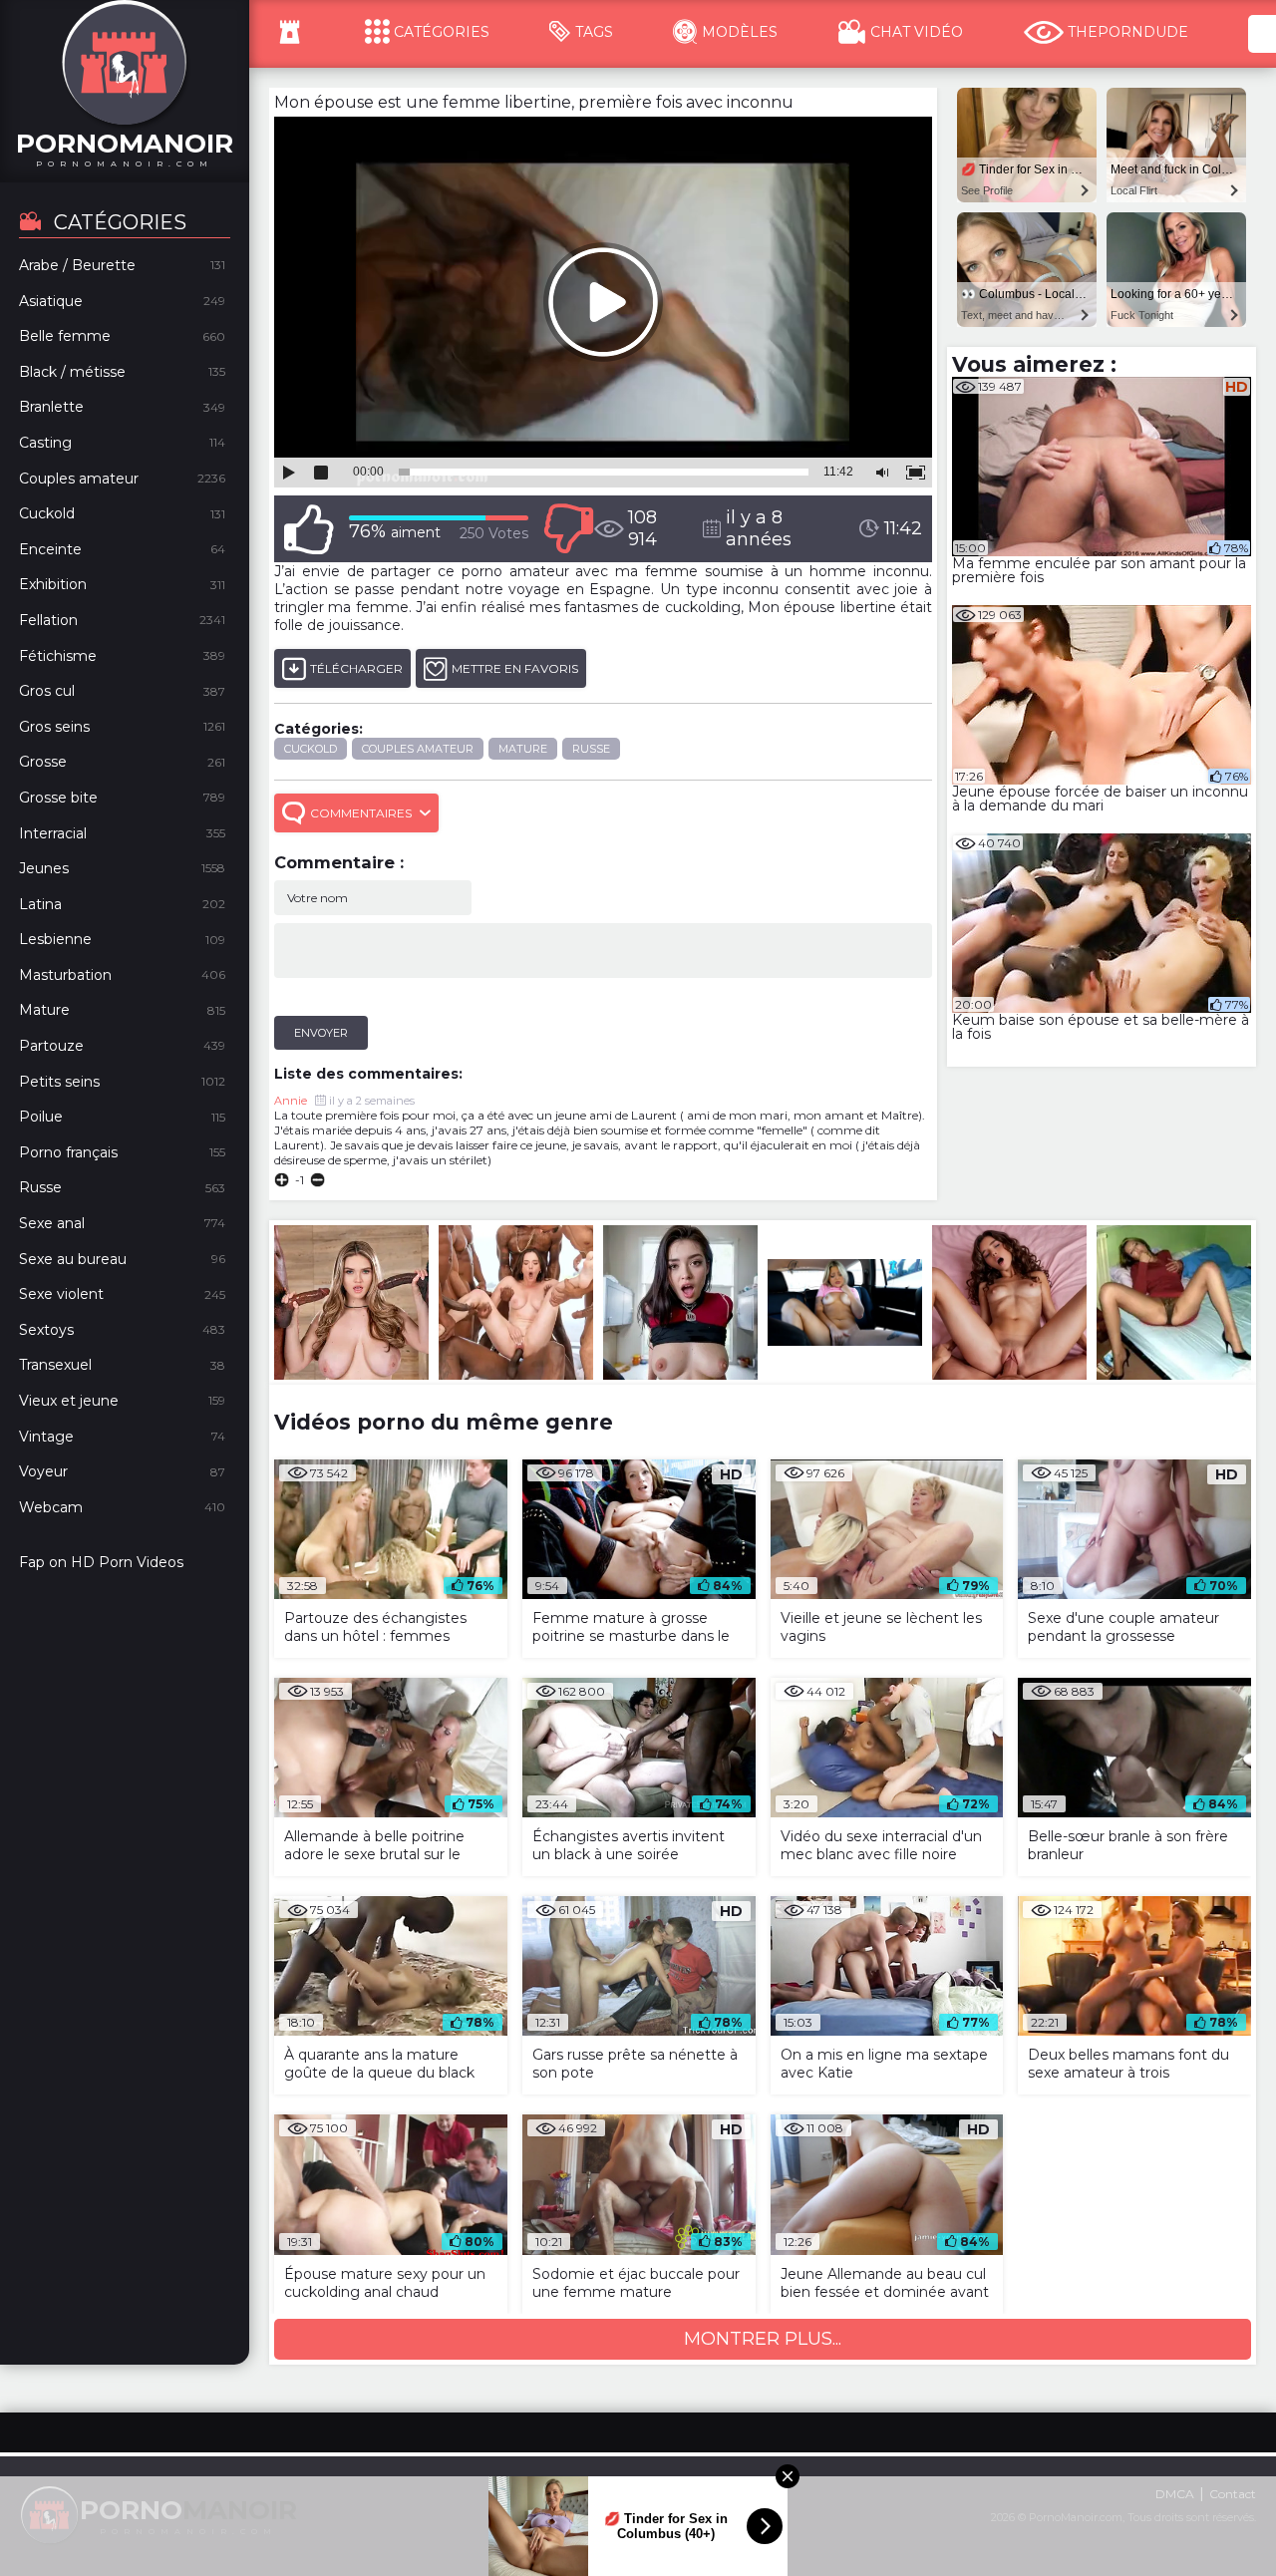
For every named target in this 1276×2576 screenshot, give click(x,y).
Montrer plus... (763, 2339)
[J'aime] (309, 529)
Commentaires (361, 813)
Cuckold (311, 749)
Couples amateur (418, 749)
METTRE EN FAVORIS (515, 668)
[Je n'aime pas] (568, 529)
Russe (591, 749)
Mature (523, 749)
